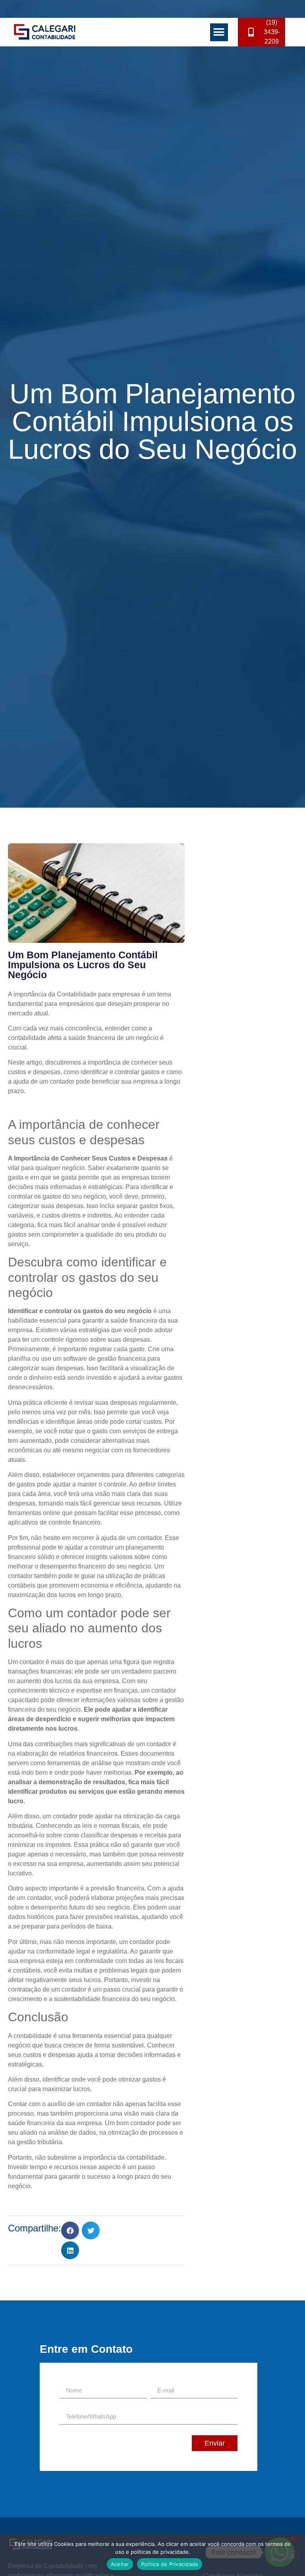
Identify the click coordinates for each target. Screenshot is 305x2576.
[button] (219, 32)
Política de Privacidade (170, 2564)
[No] (292, 2555)
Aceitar (120, 2564)
